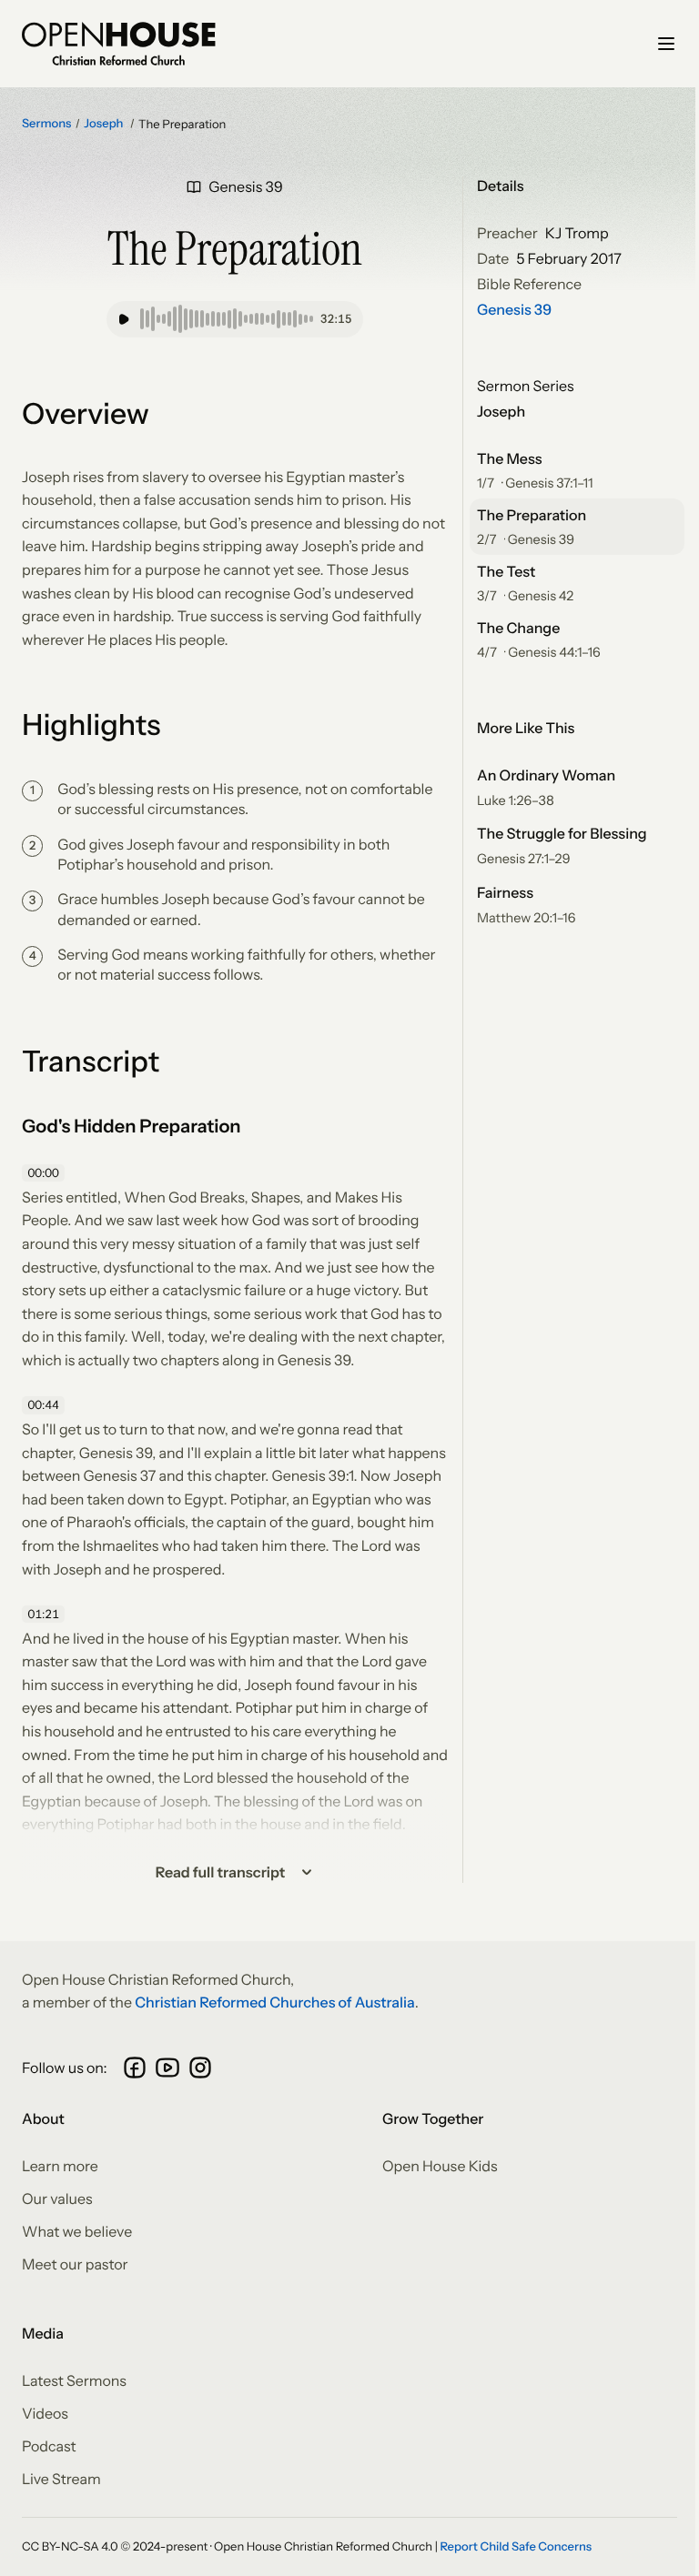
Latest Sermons (74, 2380)
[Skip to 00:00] (46, 1173)
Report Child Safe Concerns (516, 2547)
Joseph (105, 124)
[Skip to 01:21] (46, 1615)
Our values (57, 2199)
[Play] (124, 319)
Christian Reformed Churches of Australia (275, 2002)
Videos (45, 2413)
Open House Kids (440, 2166)
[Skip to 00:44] (46, 1405)
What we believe (77, 2231)
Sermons (46, 124)
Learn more (60, 2166)
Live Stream (61, 2479)
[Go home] (119, 44)
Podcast (49, 2446)
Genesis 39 (514, 309)
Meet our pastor (75, 2264)
